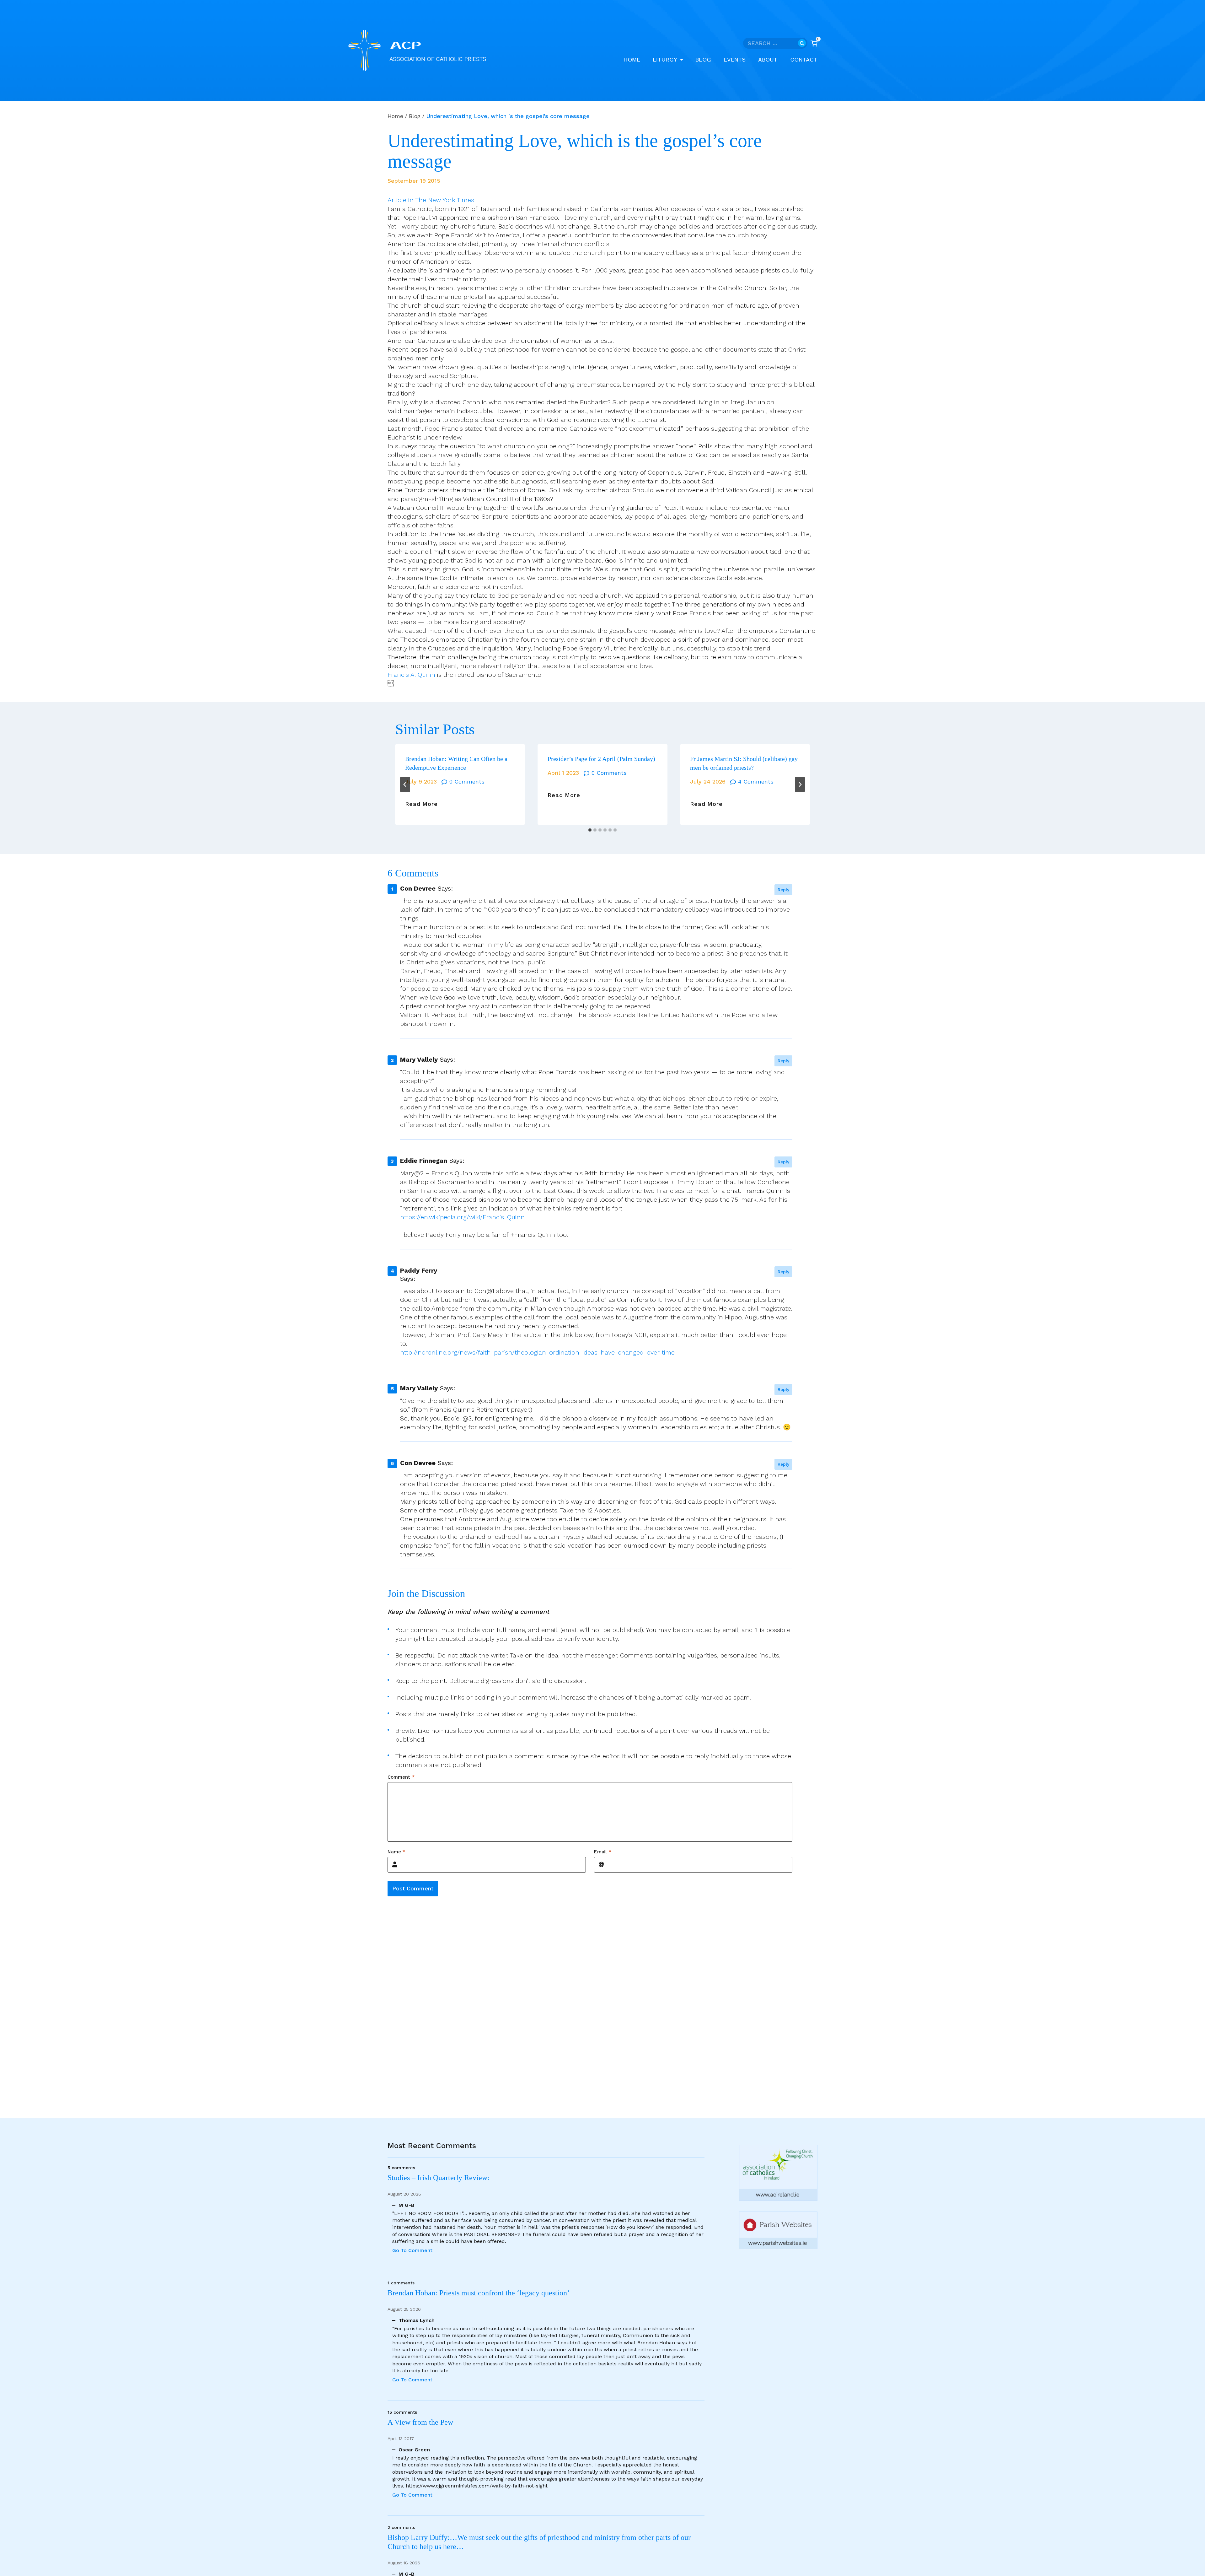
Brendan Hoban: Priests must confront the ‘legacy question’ (480, 2293)
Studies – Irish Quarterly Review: (439, 2178)
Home (632, 59)
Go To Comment (412, 2250)
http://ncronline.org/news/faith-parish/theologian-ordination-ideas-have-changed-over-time (537, 1352)
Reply (783, 890)
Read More (421, 804)
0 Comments (467, 781)
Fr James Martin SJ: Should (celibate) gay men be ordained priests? (744, 763)
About (768, 59)
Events (735, 59)
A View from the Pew (420, 2422)
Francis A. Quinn (411, 675)
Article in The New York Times (431, 200)
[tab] (590, 830)
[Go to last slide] (405, 784)
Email (603, 1852)
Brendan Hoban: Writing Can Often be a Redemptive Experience (456, 763)
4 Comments (756, 781)
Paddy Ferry (419, 1270)
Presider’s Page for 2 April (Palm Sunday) (601, 759)
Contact (804, 59)
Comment (401, 1777)
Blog (703, 59)
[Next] (800, 784)
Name (396, 1852)
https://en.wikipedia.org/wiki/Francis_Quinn (462, 1217)
